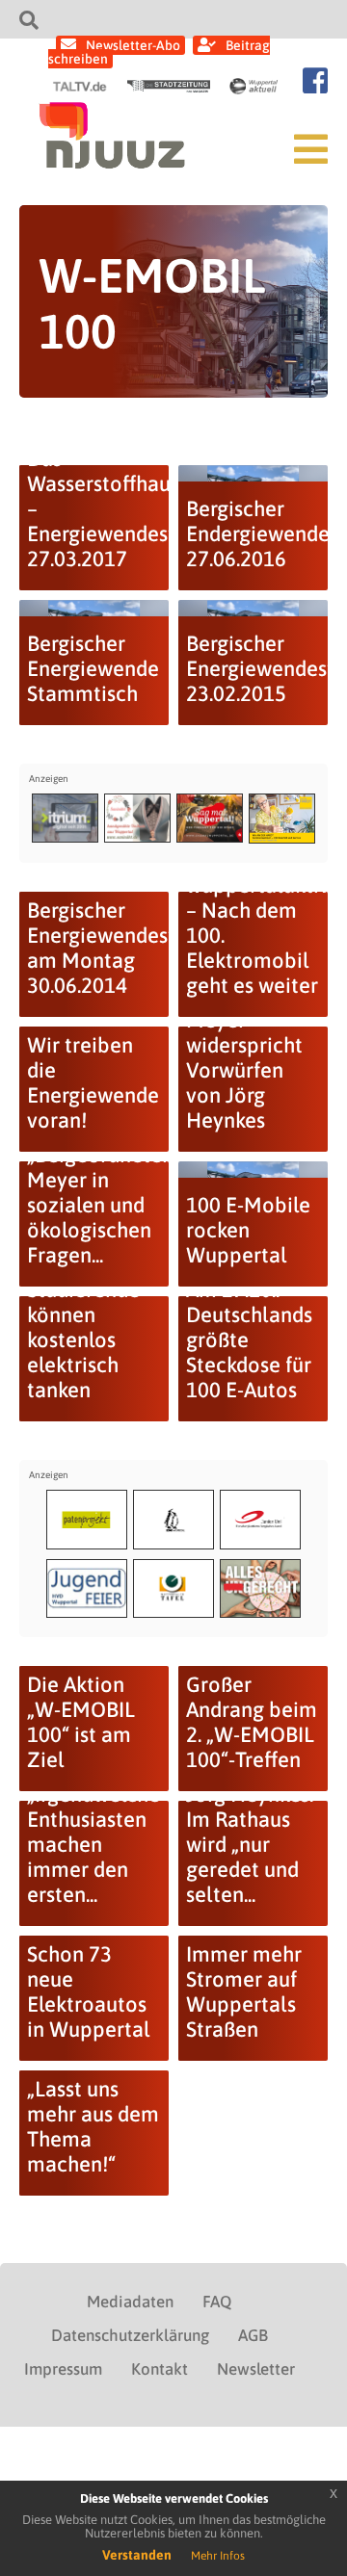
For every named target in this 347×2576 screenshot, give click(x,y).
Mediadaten (130, 2302)
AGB (253, 2335)
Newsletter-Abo (133, 45)
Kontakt (160, 2369)
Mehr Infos (218, 2556)
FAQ (217, 2302)
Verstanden (137, 2555)
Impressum (63, 2369)
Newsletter (256, 2369)
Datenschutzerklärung (130, 2335)
